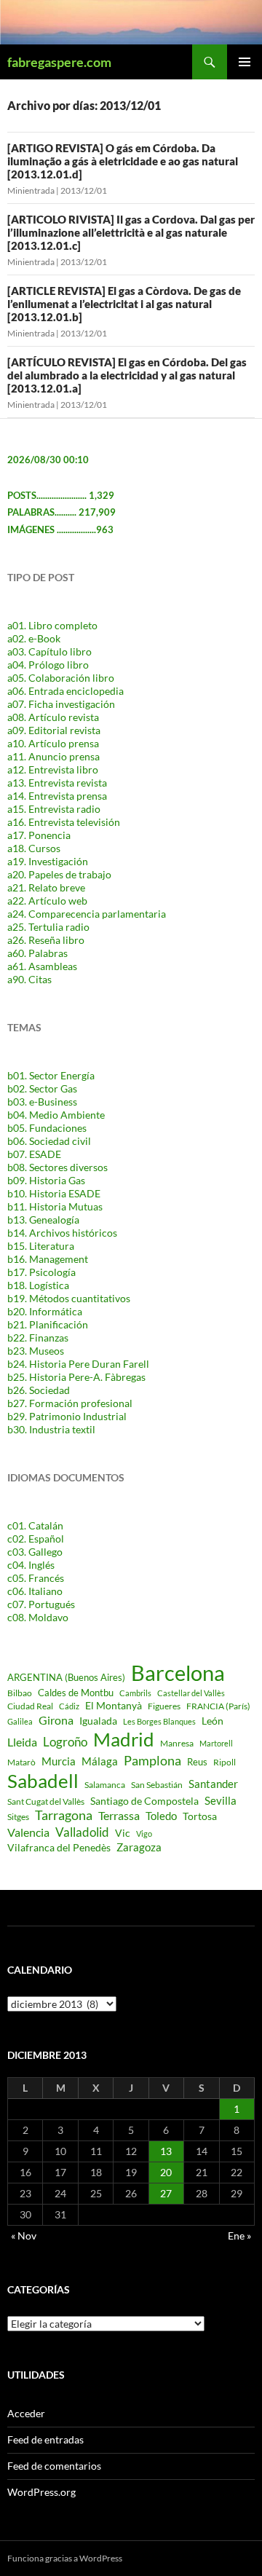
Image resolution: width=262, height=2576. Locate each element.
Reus (197, 1762)
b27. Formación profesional (70, 1403)
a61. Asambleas (42, 966)
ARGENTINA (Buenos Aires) (66, 1677)
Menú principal (245, 62)
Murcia (59, 1761)
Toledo (161, 1816)
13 (166, 2151)
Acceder (26, 2413)
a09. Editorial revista (54, 730)
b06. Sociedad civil (49, 1141)
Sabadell (43, 1781)
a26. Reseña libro (46, 940)
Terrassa (119, 1816)
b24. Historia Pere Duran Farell (78, 1364)
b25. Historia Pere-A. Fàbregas (76, 1377)
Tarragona (64, 1815)
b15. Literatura (41, 1246)
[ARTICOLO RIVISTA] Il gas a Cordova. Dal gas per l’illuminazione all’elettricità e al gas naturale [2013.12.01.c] (131, 232)
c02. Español (36, 1539)
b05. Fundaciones (47, 1128)
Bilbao (20, 1693)
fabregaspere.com (59, 62)
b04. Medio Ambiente (56, 1115)
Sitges (18, 1817)
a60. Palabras (37, 953)
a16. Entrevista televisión (64, 822)
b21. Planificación (48, 1324)
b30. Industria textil (51, 1429)
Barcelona (178, 1673)
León (213, 1721)
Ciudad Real (30, 1706)
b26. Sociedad (39, 1390)
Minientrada (31, 190)
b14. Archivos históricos (62, 1233)
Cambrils (135, 1693)
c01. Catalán (35, 1525)
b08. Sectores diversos (57, 1167)
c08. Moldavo (38, 1617)
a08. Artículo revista (53, 717)
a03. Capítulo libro (49, 651)
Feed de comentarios (54, 2466)
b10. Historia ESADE (54, 1193)
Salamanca (105, 1785)
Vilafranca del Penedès (59, 1847)
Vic (123, 1833)
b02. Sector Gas (42, 1088)
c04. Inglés (31, 1565)
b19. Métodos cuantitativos (69, 1298)
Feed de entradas (45, 2439)
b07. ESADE (34, 1154)
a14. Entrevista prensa (57, 796)
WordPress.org (41, 2492)
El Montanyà (114, 1705)
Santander (213, 1784)
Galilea (20, 1721)
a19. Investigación (48, 861)
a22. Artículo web (47, 901)
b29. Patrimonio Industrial (67, 1416)
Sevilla (221, 1800)
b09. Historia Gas (46, 1180)
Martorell (216, 1743)
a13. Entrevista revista (57, 783)
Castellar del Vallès (191, 1693)
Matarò (21, 1762)
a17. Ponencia (39, 835)
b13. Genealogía (43, 1220)
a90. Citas (29, 979)
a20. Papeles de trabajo (59, 874)
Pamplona (152, 1760)
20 (166, 2172)
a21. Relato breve (46, 887)
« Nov (24, 2236)
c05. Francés (36, 1578)
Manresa (177, 1743)
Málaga (100, 1761)
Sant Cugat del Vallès (46, 1801)
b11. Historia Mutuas (55, 1206)
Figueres (164, 1706)
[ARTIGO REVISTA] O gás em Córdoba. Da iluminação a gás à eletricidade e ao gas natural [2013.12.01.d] (123, 161)
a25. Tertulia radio (48, 927)
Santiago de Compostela (144, 1801)
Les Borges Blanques (159, 1721)
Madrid (124, 1739)
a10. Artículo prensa (53, 743)
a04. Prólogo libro (48, 665)
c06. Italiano (35, 1591)
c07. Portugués (41, 1604)
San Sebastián (157, 1785)
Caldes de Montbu (76, 1693)
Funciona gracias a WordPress (65, 2558)
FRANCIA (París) (218, 1706)
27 (166, 2193)
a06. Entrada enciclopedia (65, 691)
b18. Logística (38, 1285)
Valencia (28, 1832)
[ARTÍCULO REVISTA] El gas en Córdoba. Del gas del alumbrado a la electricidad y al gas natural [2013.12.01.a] (127, 375)
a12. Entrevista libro (53, 769)
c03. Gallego (35, 1552)
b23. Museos (36, 1351)
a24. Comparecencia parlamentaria (87, 914)
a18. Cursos (34, 848)
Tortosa (200, 1816)
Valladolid (82, 1832)
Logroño (65, 1742)
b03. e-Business (42, 1102)
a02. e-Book (34, 638)
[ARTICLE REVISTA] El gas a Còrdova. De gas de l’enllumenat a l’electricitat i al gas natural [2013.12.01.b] (124, 304)
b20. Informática (45, 1311)
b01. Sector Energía (51, 1075)
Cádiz (69, 1706)
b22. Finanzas (38, 1338)
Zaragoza (139, 1847)
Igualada (98, 1721)
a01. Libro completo (52, 625)
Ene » (239, 2236)
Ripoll (225, 1762)
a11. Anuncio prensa (53, 756)
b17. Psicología (41, 1272)
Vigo (144, 1833)
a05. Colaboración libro (61, 678)
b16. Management (48, 1259)
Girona (56, 1720)
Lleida (22, 1742)
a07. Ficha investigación (61, 704)
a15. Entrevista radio (54, 809)
